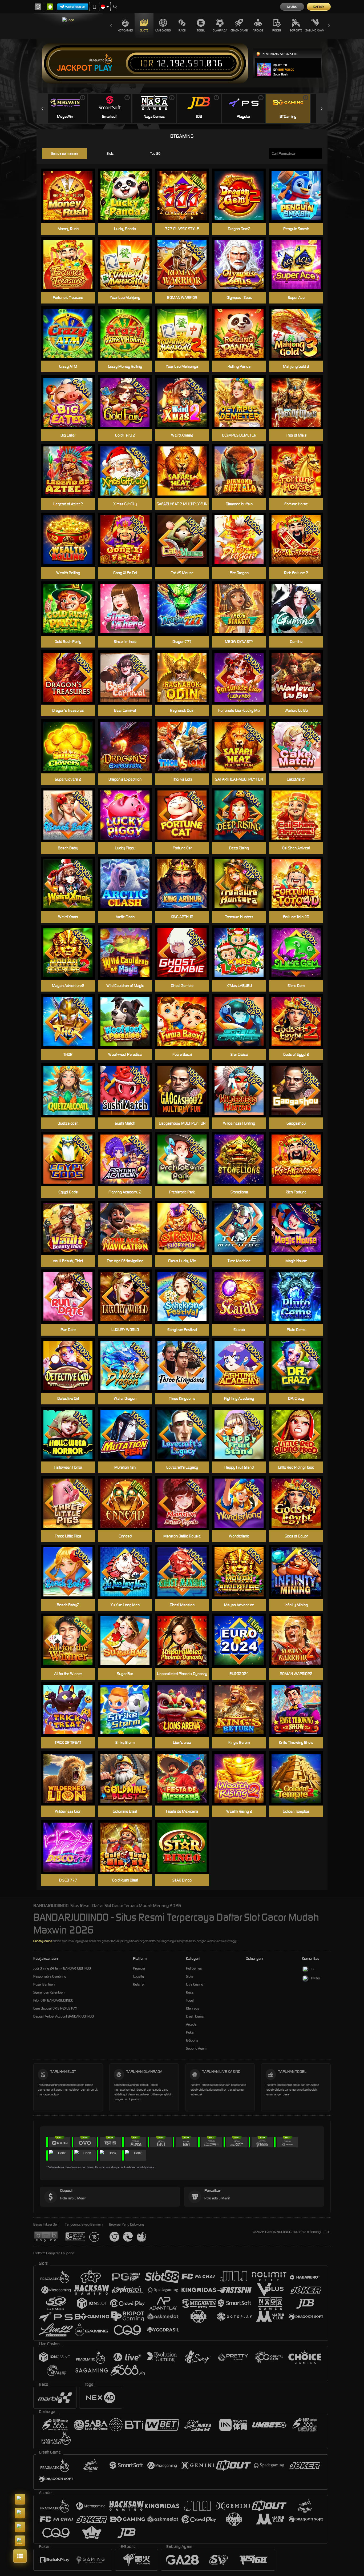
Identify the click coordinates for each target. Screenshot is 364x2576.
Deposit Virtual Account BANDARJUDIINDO (64, 2016)
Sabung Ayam (315, 30)
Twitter (315, 1978)
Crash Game (239, 30)
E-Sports (296, 30)
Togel (201, 30)
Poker (277, 30)
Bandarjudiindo (43, 1941)
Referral (139, 1984)
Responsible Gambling (50, 1976)
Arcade (258, 30)
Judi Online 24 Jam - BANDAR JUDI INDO (62, 1968)
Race (182, 30)
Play (103, 68)
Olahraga (220, 30)
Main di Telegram (75, 7)
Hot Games (125, 30)
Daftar (319, 7)
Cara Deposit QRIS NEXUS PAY (55, 2008)
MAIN (242, 471)
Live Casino (163, 30)
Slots (144, 30)
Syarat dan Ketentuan (49, 1992)
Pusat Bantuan (44, 1984)
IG (312, 1969)
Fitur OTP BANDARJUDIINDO (53, 2000)
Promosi (139, 1968)
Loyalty (138, 1976)
